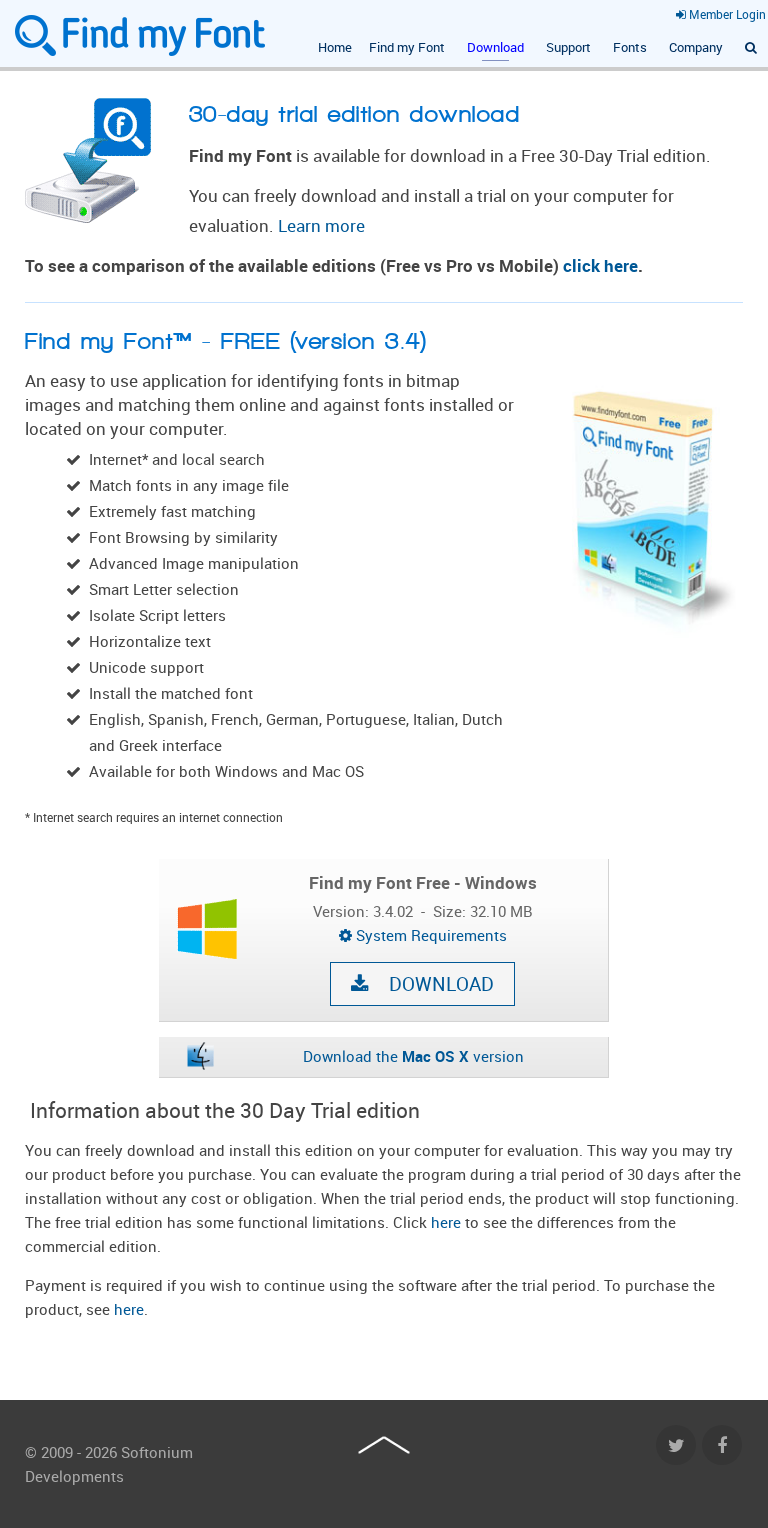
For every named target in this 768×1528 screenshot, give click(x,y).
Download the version (413, 1056)
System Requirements (429, 935)
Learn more (321, 226)
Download (431, 984)
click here (600, 266)
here (448, 1222)
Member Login (726, 14)
